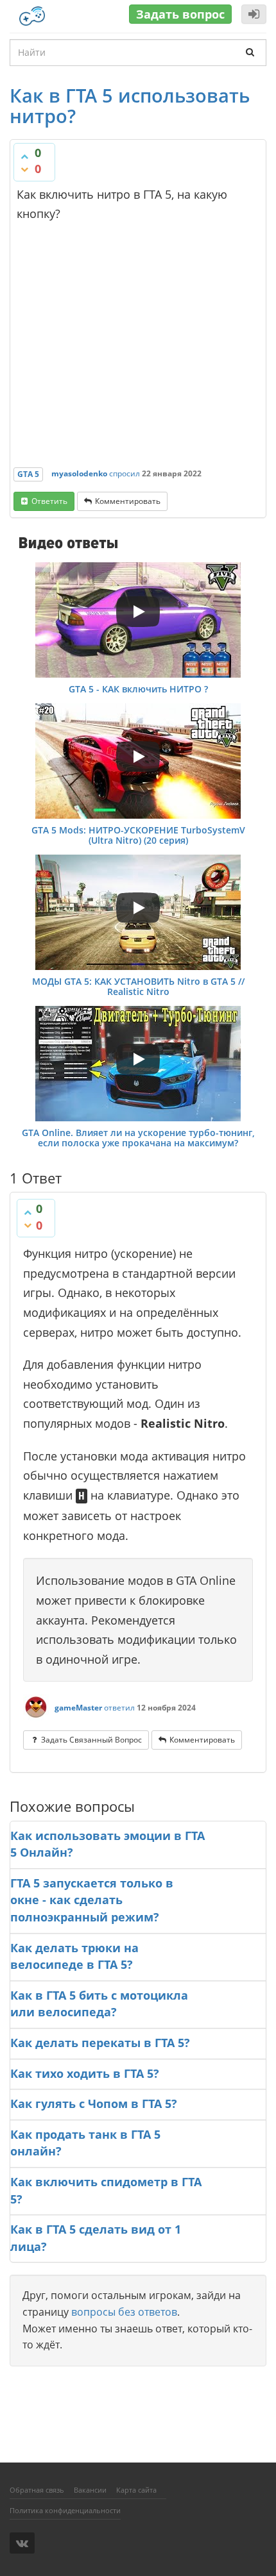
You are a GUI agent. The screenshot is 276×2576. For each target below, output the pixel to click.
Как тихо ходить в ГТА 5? (85, 2073)
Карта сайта (136, 2490)
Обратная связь (37, 2490)
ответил (119, 1708)
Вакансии (90, 2490)
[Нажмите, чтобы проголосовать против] (24, 169)
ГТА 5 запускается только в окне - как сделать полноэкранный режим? (92, 1900)
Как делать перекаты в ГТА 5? (100, 2043)
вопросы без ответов (124, 2312)
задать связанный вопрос (91, 1740)
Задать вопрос (180, 14)
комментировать (128, 501)
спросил (125, 473)
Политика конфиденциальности (65, 2510)
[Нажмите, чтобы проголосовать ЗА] (24, 156)
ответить (49, 501)
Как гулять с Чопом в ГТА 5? (94, 2103)
